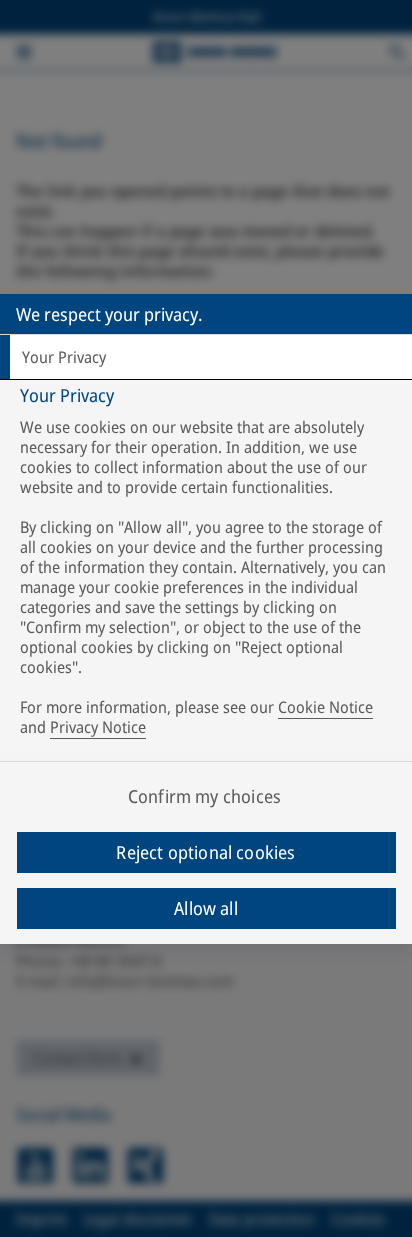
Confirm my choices (204, 796)
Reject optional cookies (205, 852)
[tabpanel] (208, 565)
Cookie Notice (325, 707)
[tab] (206, 357)
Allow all (206, 908)
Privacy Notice (98, 727)
